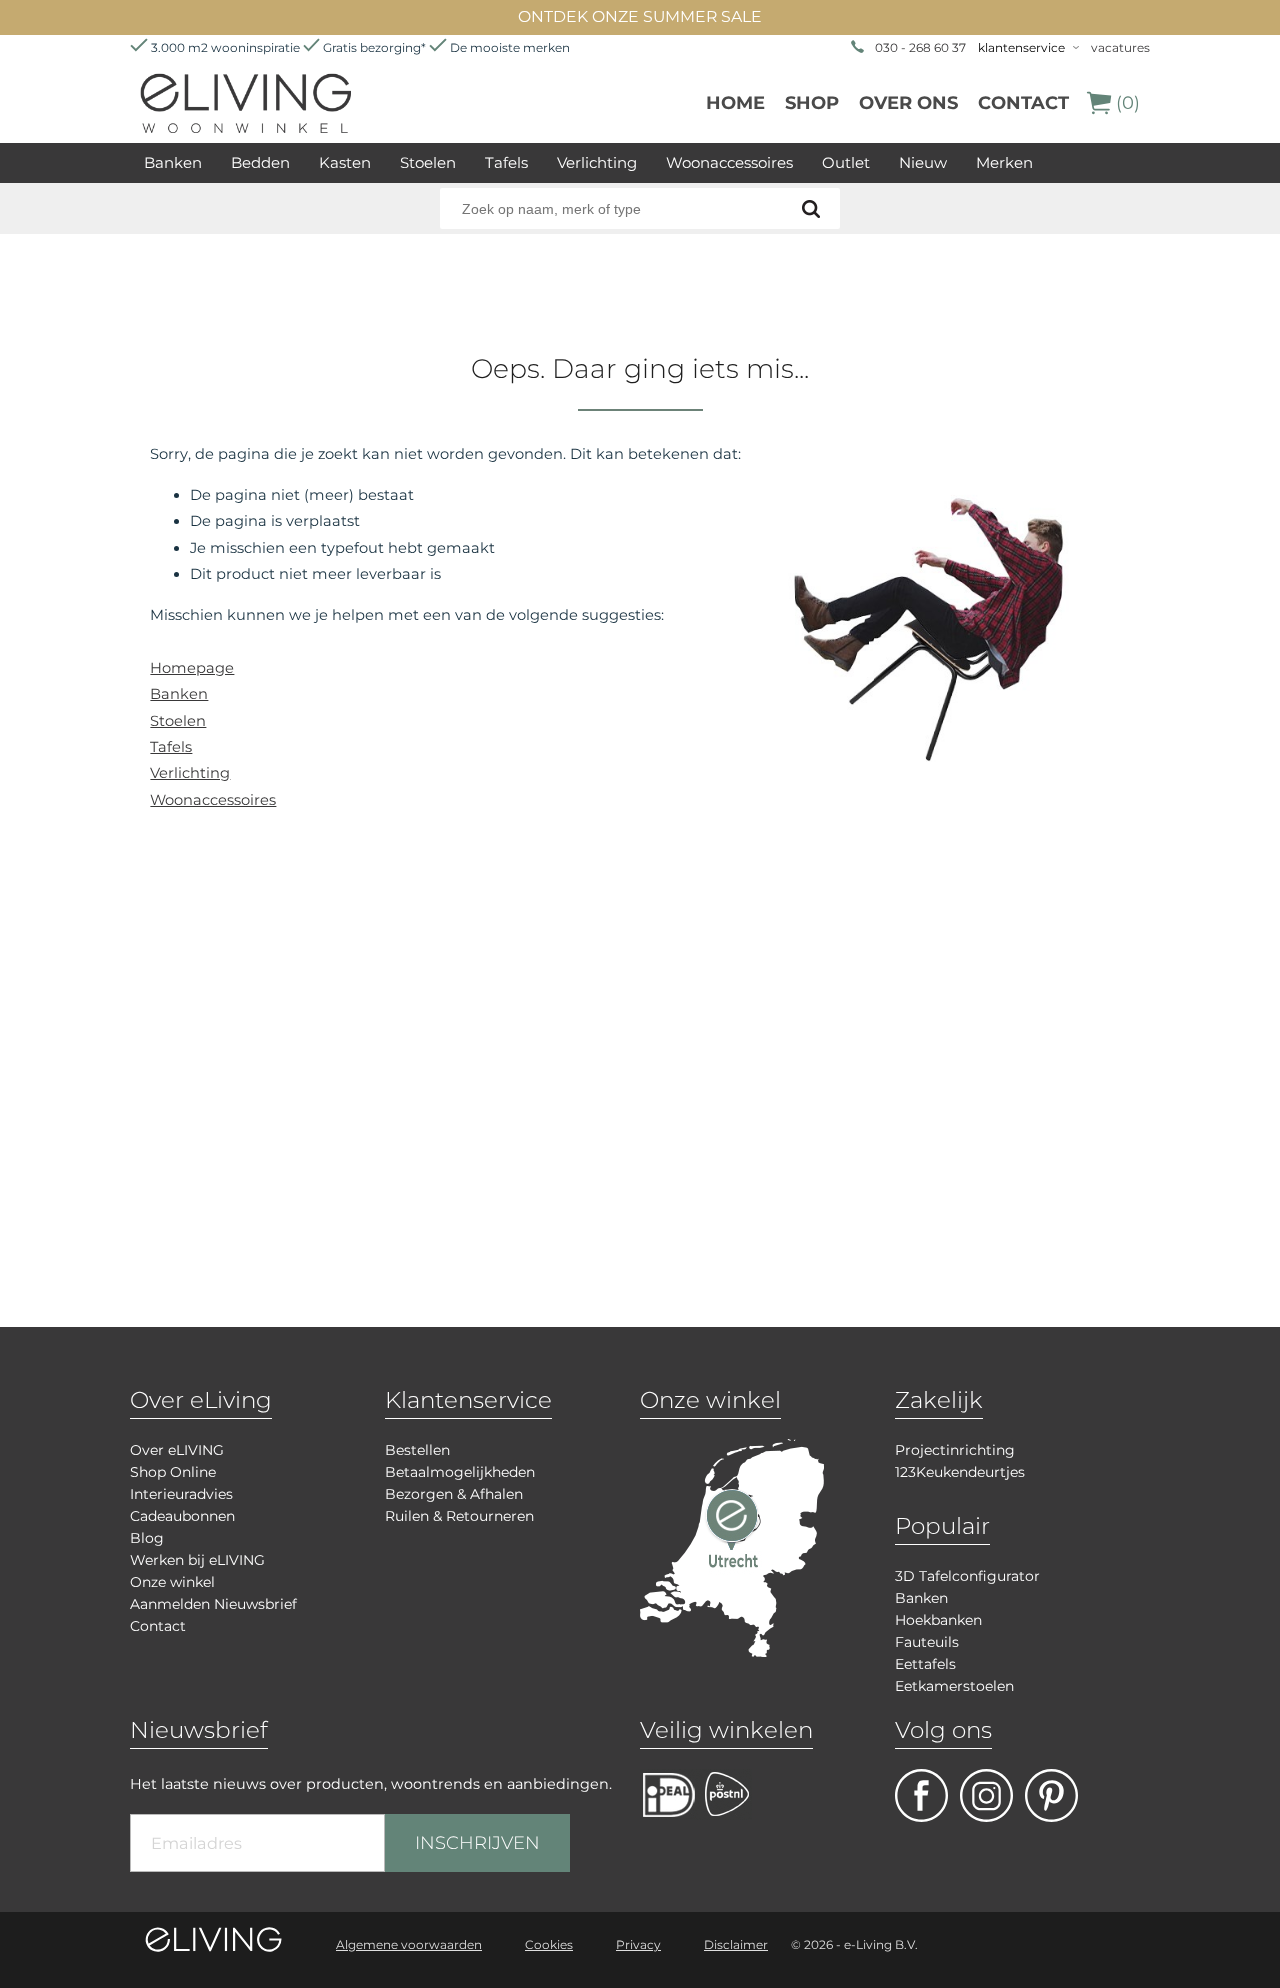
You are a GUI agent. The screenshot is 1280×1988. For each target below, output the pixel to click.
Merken (1004, 162)
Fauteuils (927, 1642)
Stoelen (428, 162)
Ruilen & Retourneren (459, 1516)
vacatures (1120, 47)
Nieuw (923, 162)
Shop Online (173, 1472)
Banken (173, 162)
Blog (147, 1538)
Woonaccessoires (729, 162)
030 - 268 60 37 (920, 47)
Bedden (260, 162)
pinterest (1051, 1795)
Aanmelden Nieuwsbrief (213, 1604)
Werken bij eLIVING (197, 1560)
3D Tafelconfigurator (967, 1576)
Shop (812, 103)
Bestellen (417, 1450)
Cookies (549, 1944)
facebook (921, 1795)
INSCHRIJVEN (477, 1843)
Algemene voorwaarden (409, 1944)
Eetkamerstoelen (954, 1686)
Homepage (192, 668)
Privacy (638, 1944)
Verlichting (597, 162)
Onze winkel (172, 1582)
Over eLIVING (177, 1450)
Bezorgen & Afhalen (454, 1494)
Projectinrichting (955, 1450)
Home (735, 103)
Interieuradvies (181, 1494)
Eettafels (925, 1664)
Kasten (345, 162)
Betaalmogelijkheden (460, 1472)
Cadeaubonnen (182, 1516)
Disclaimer (736, 1944)
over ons (908, 103)
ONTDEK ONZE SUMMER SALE (640, 16)
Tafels (506, 162)
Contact (1023, 103)
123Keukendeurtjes (960, 1472)
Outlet (846, 162)
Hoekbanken (938, 1620)
